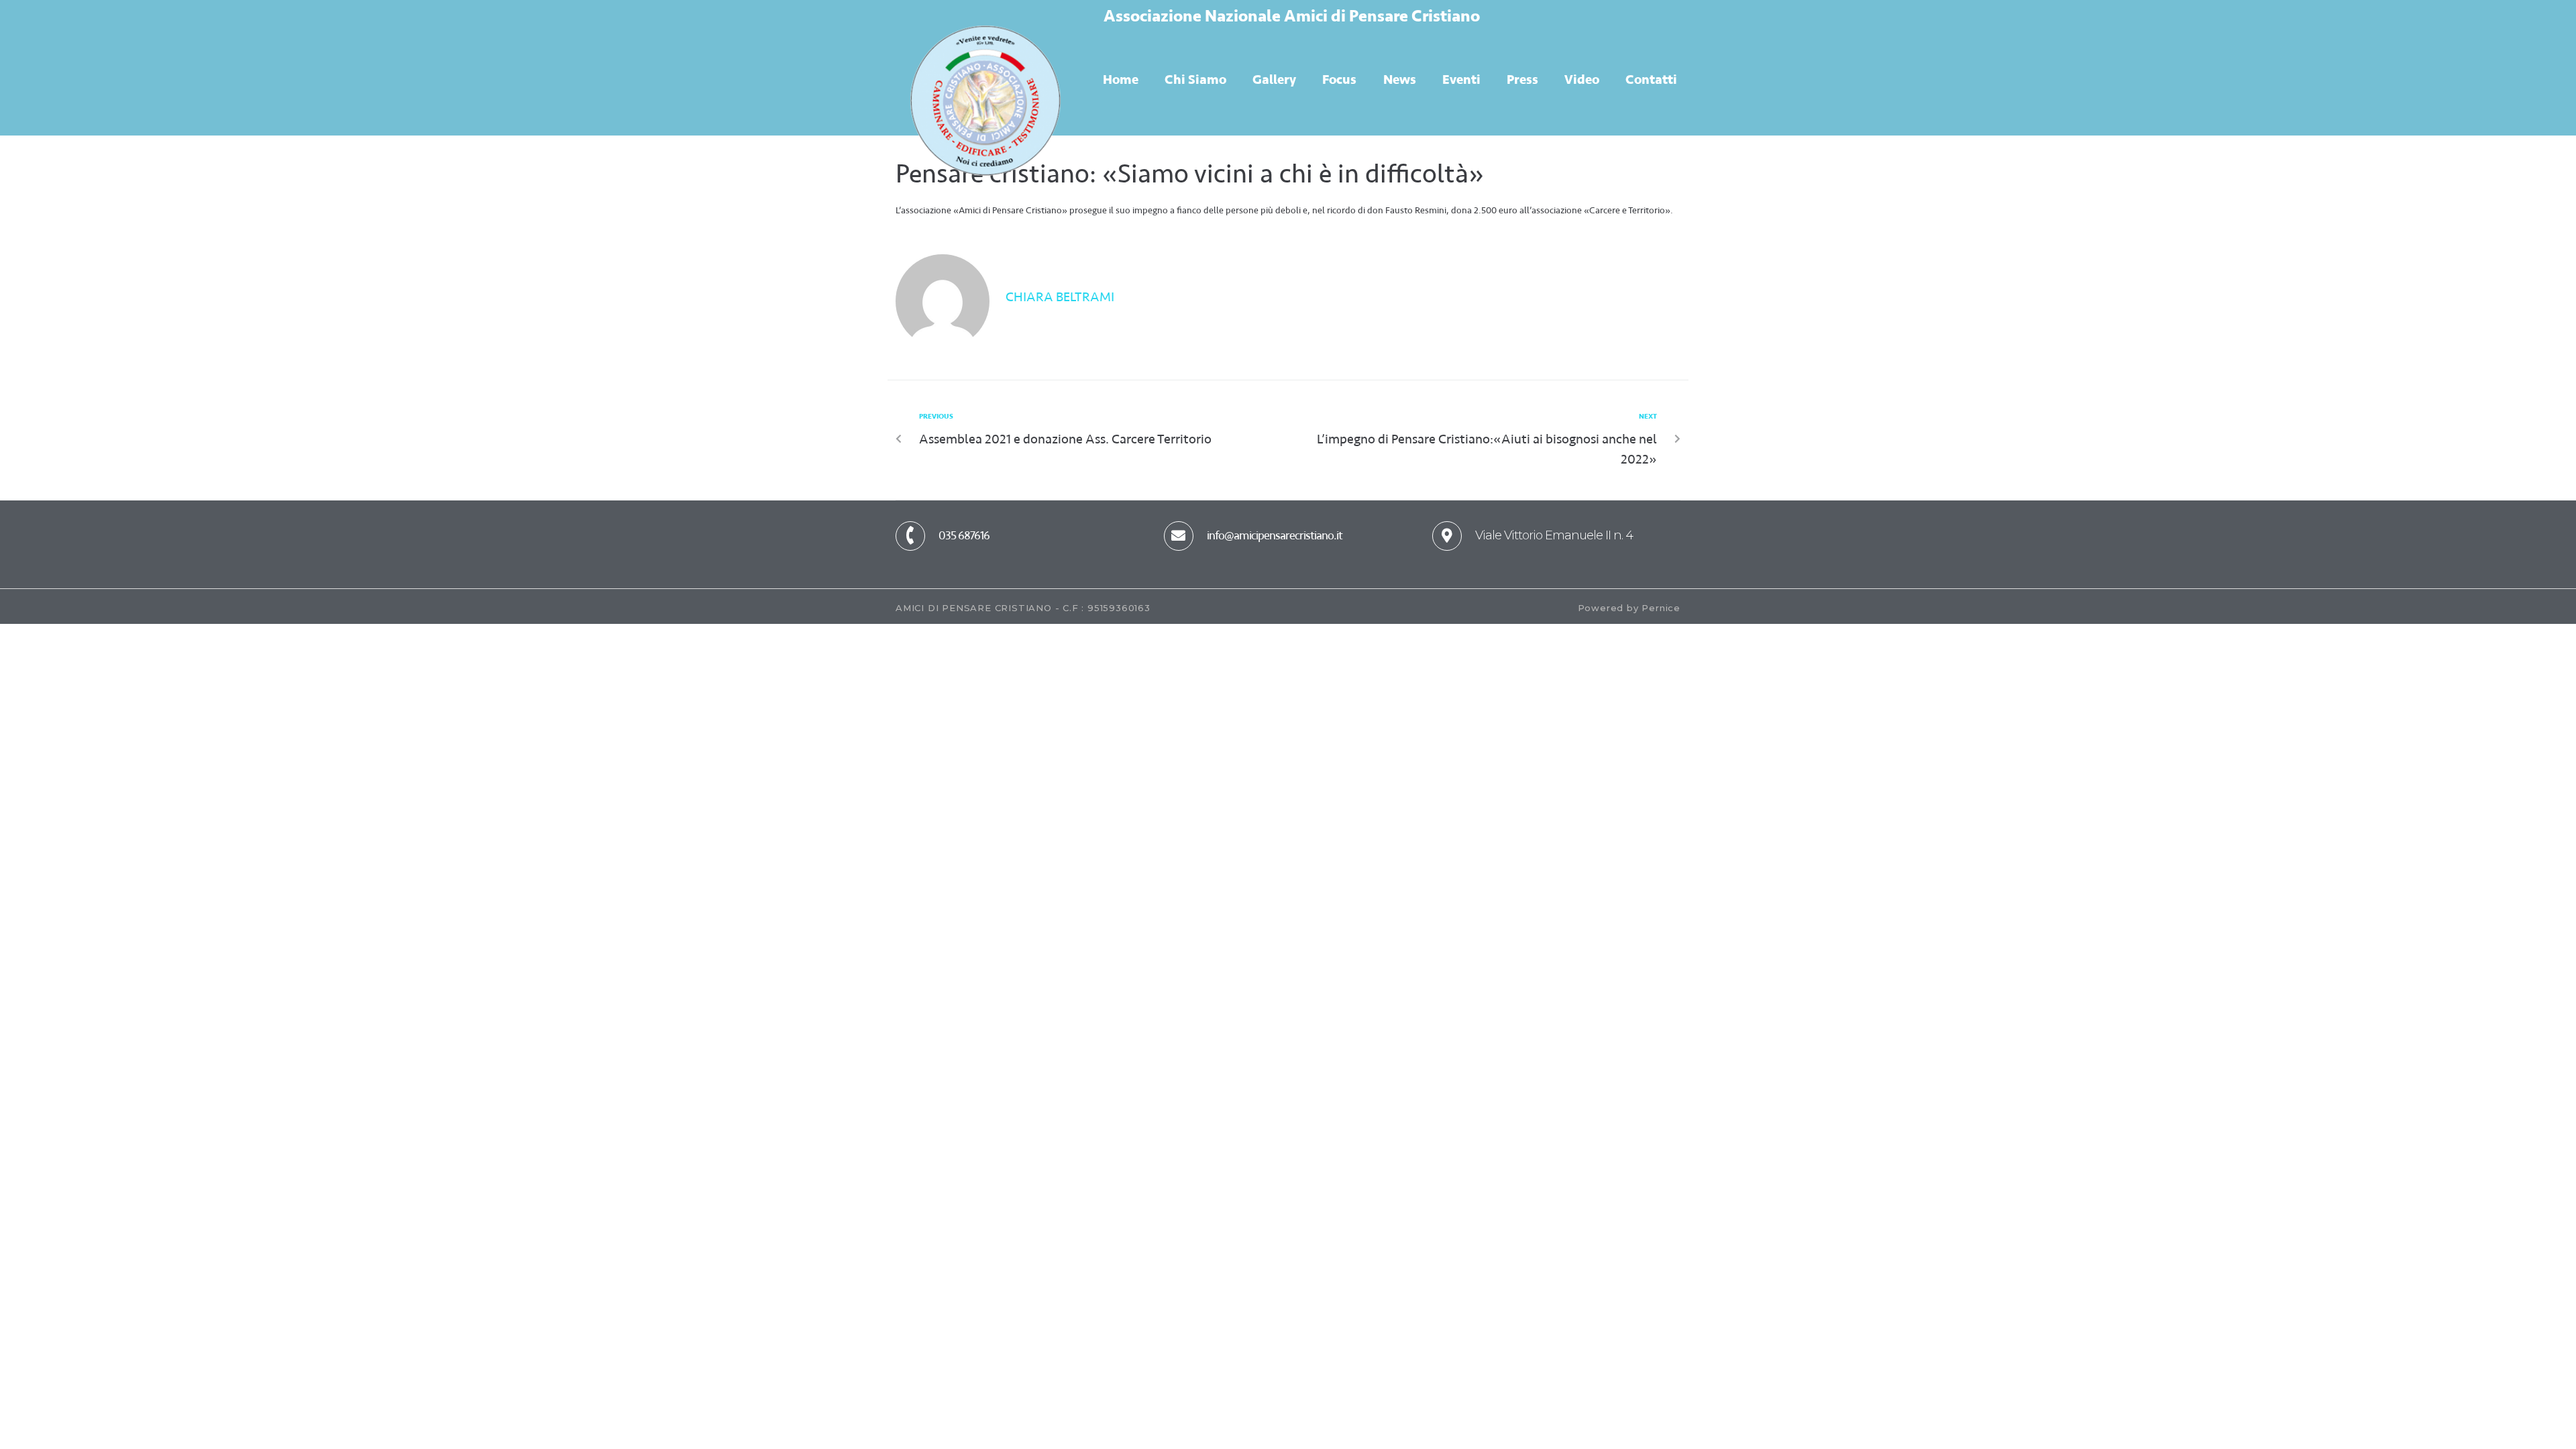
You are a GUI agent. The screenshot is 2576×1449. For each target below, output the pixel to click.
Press (1522, 79)
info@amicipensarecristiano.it (1275, 535)
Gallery (1274, 79)
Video (1582, 79)
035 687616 (964, 535)
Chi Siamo (1195, 79)
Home (1121, 79)
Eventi (1461, 79)
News (1400, 79)
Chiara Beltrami (1060, 297)
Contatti (1651, 79)
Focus (1339, 79)
